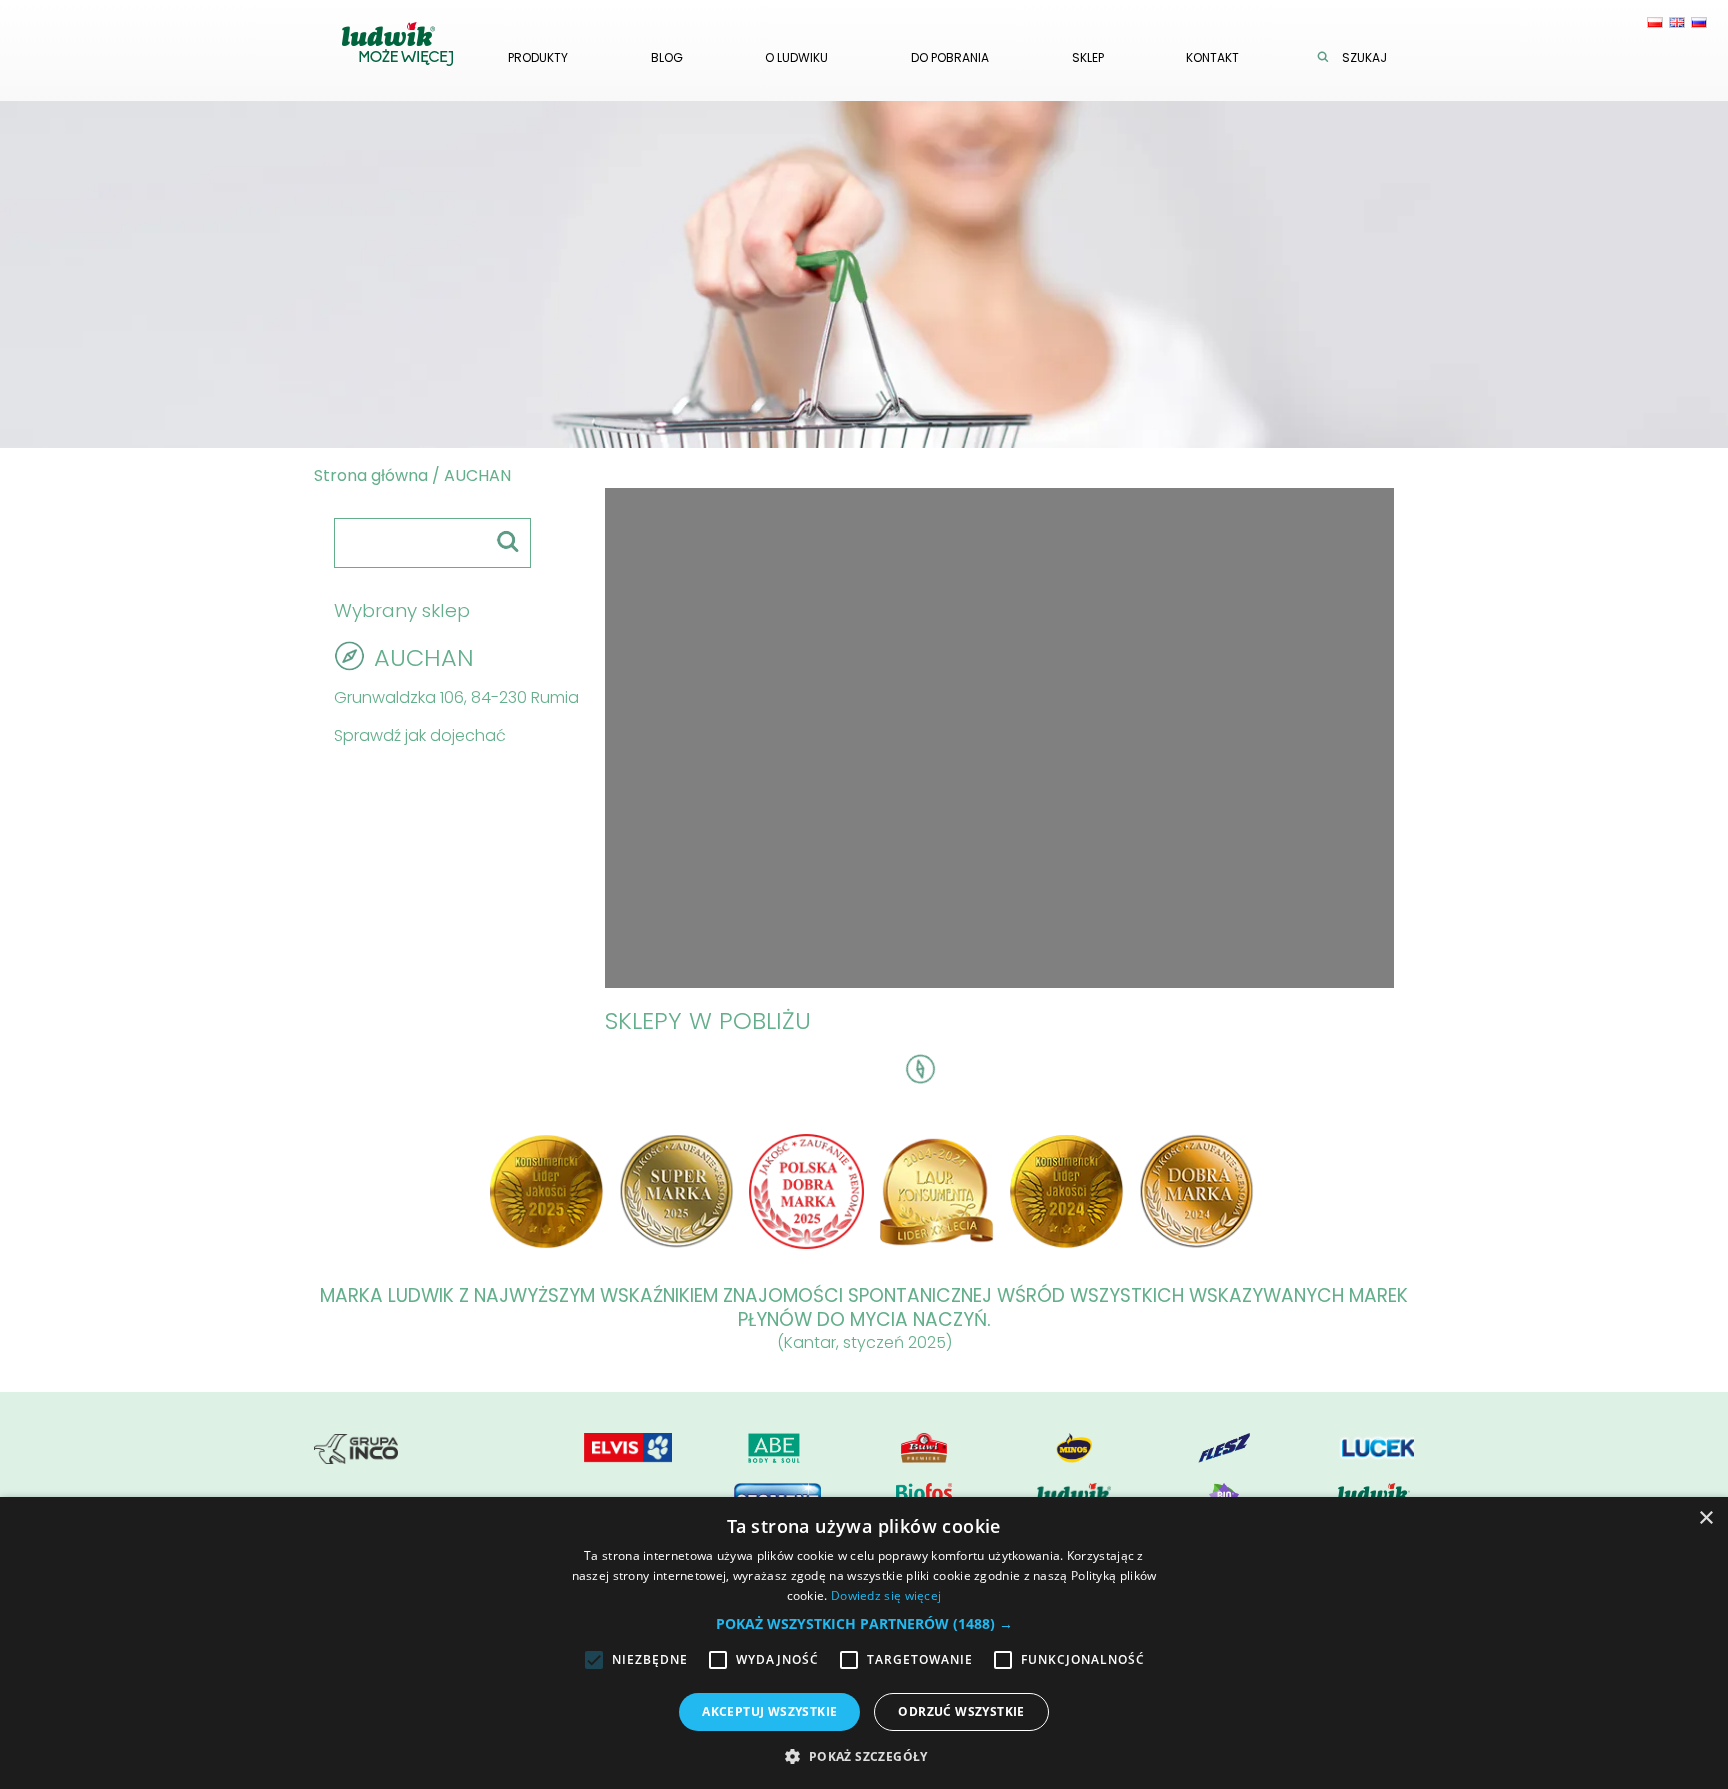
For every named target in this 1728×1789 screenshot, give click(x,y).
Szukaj (1364, 57)
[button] (864, 1623)
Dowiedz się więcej (886, 1595)
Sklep (1088, 57)
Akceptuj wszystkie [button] (769, 1711)
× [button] (1705, 1518)
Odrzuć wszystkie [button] (961, 1711)
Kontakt (1212, 57)
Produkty (538, 57)
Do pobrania (950, 57)
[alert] (864, 1643)
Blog (667, 57)
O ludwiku (796, 57)
